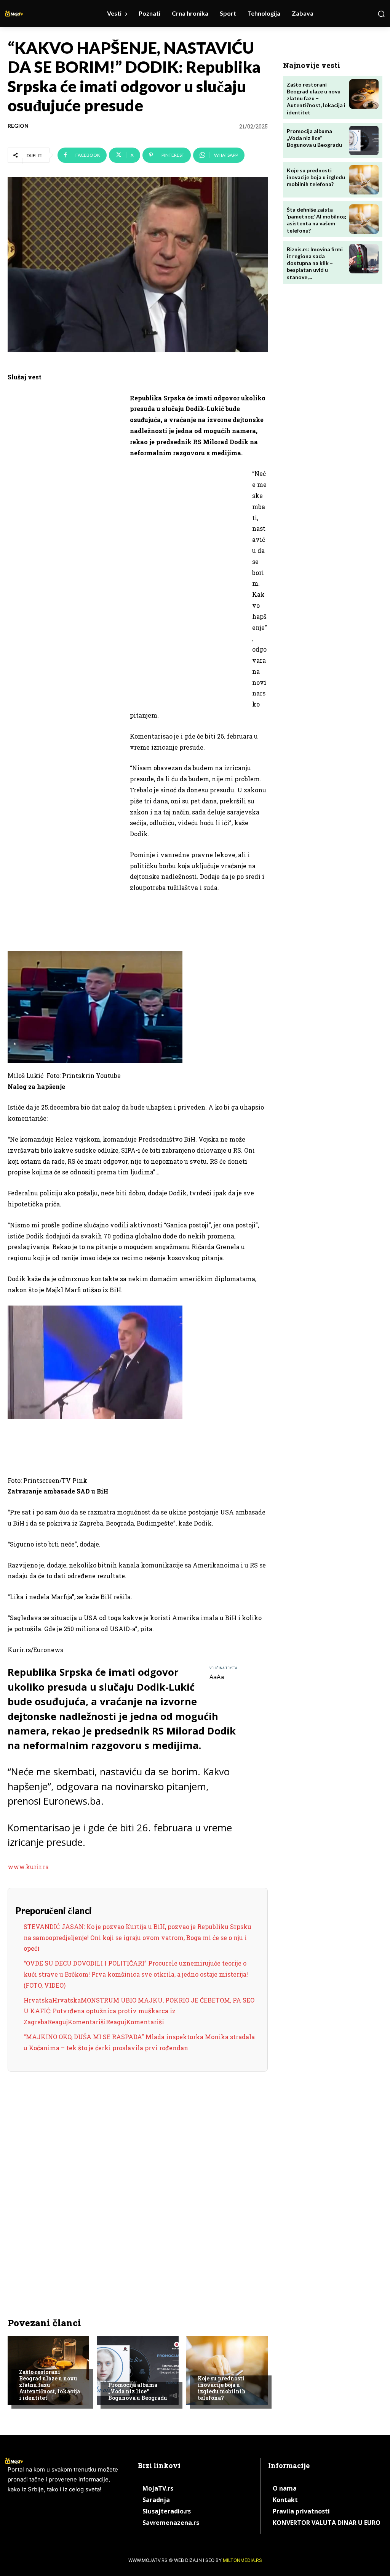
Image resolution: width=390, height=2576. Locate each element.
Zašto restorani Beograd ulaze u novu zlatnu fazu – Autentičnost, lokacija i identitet (50, 2385)
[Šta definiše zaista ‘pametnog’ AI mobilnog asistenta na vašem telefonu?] (364, 219)
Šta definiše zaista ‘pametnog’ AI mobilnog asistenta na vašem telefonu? (316, 220)
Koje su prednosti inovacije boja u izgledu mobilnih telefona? (222, 2388)
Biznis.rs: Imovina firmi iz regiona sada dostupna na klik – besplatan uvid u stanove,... (315, 263)
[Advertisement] (65, 511)
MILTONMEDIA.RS (242, 2560)
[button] (381, 14)
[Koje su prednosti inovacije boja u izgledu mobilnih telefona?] (227, 2370)
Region (18, 126)
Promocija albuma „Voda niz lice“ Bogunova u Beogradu (138, 2391)
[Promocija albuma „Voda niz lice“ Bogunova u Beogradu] (137, 2370)
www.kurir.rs (28, 1867)
